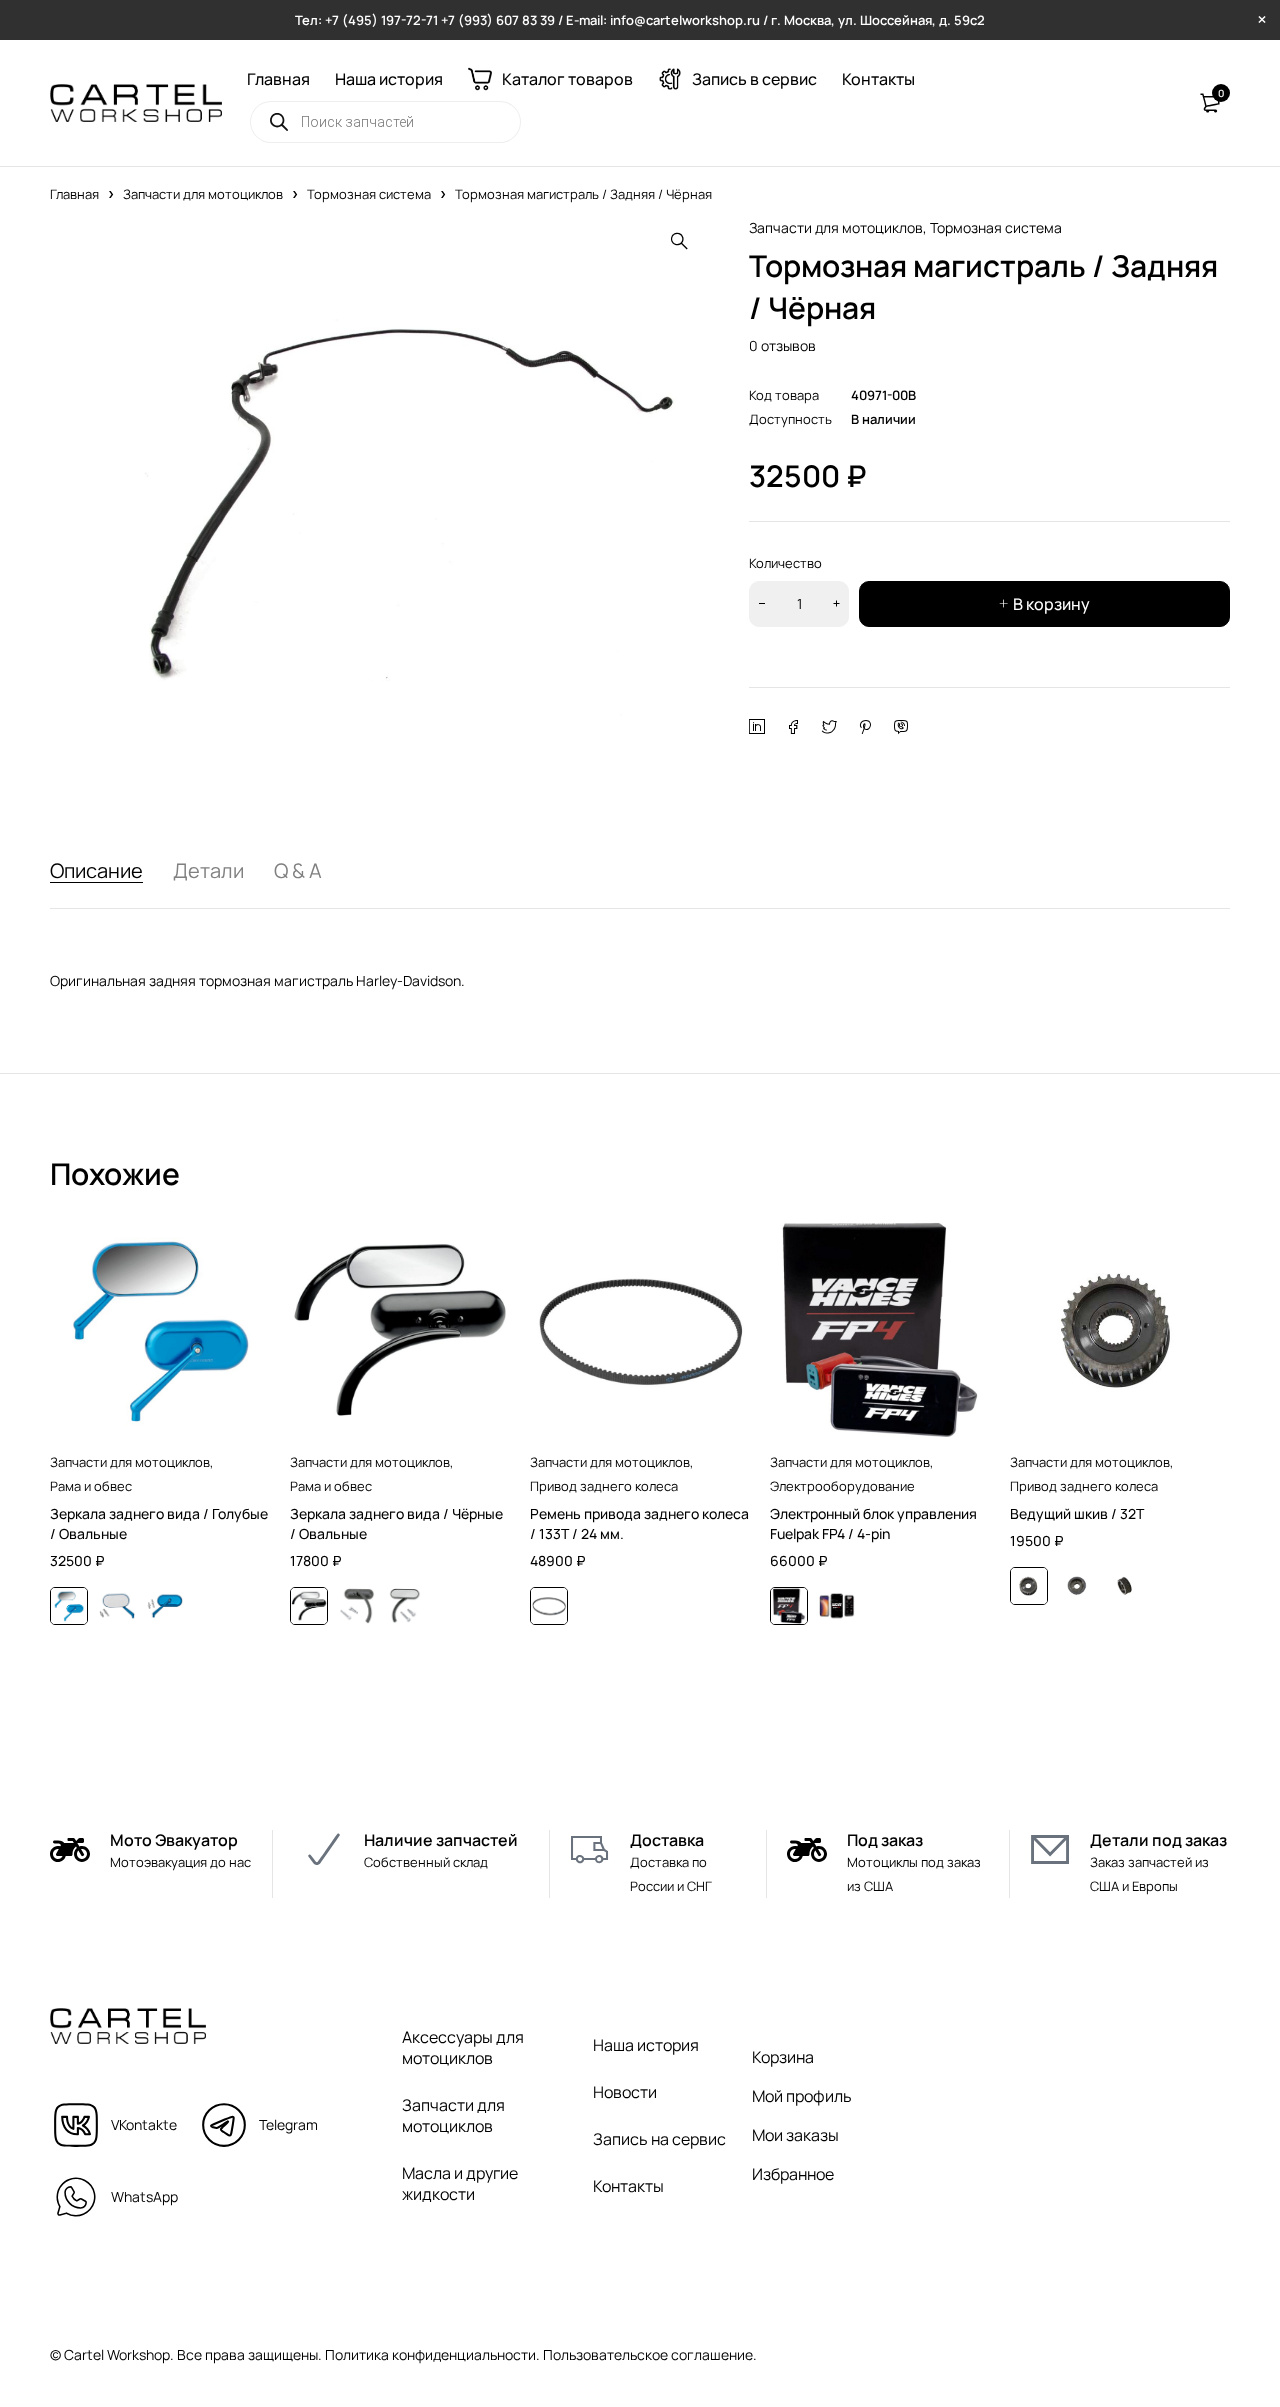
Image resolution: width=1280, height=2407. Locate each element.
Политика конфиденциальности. (432, 2354)
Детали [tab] (208, 871)
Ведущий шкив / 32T (1077, 1513)
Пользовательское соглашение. (650, 2354)
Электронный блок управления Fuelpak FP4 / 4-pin (873, 1523)
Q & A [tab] (298, 871)
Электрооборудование (842, 1486)
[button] (679, 241)
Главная (74, 194)
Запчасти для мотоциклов (203, 194)
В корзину (1051, 604)
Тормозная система (369, 194)
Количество (785, 563)
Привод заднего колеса (604, 1486)
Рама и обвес (91, 1486)
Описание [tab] (96, 871)
